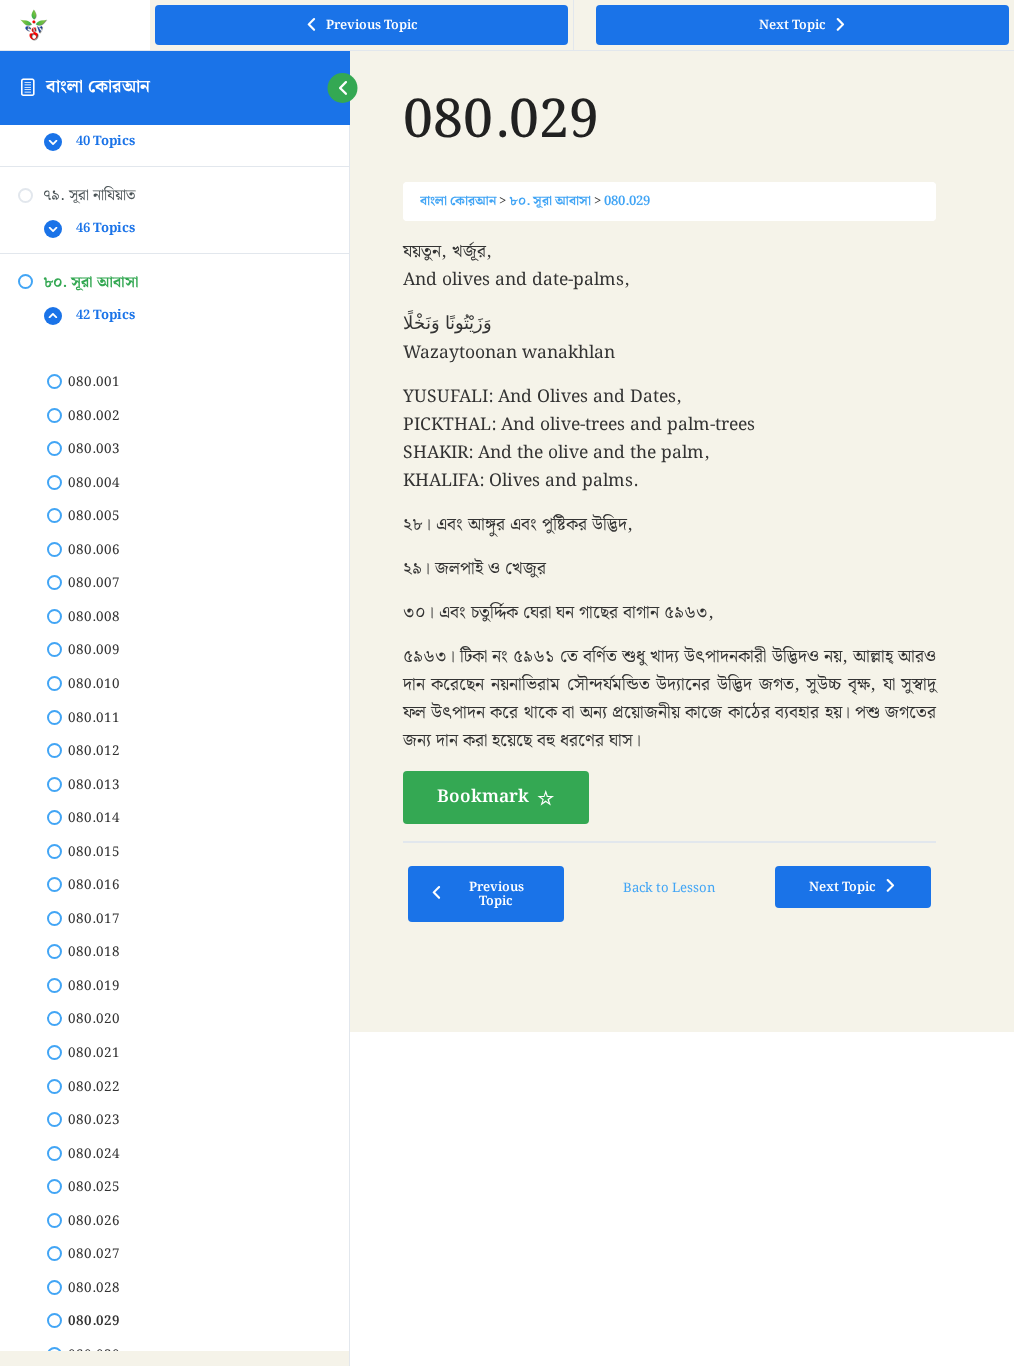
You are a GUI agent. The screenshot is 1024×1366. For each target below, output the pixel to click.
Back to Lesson (669, 888)
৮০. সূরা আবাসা (550, 201)
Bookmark (483, 797)
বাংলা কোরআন (98, 87)
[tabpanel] (670, 530)
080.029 (627, 201)
